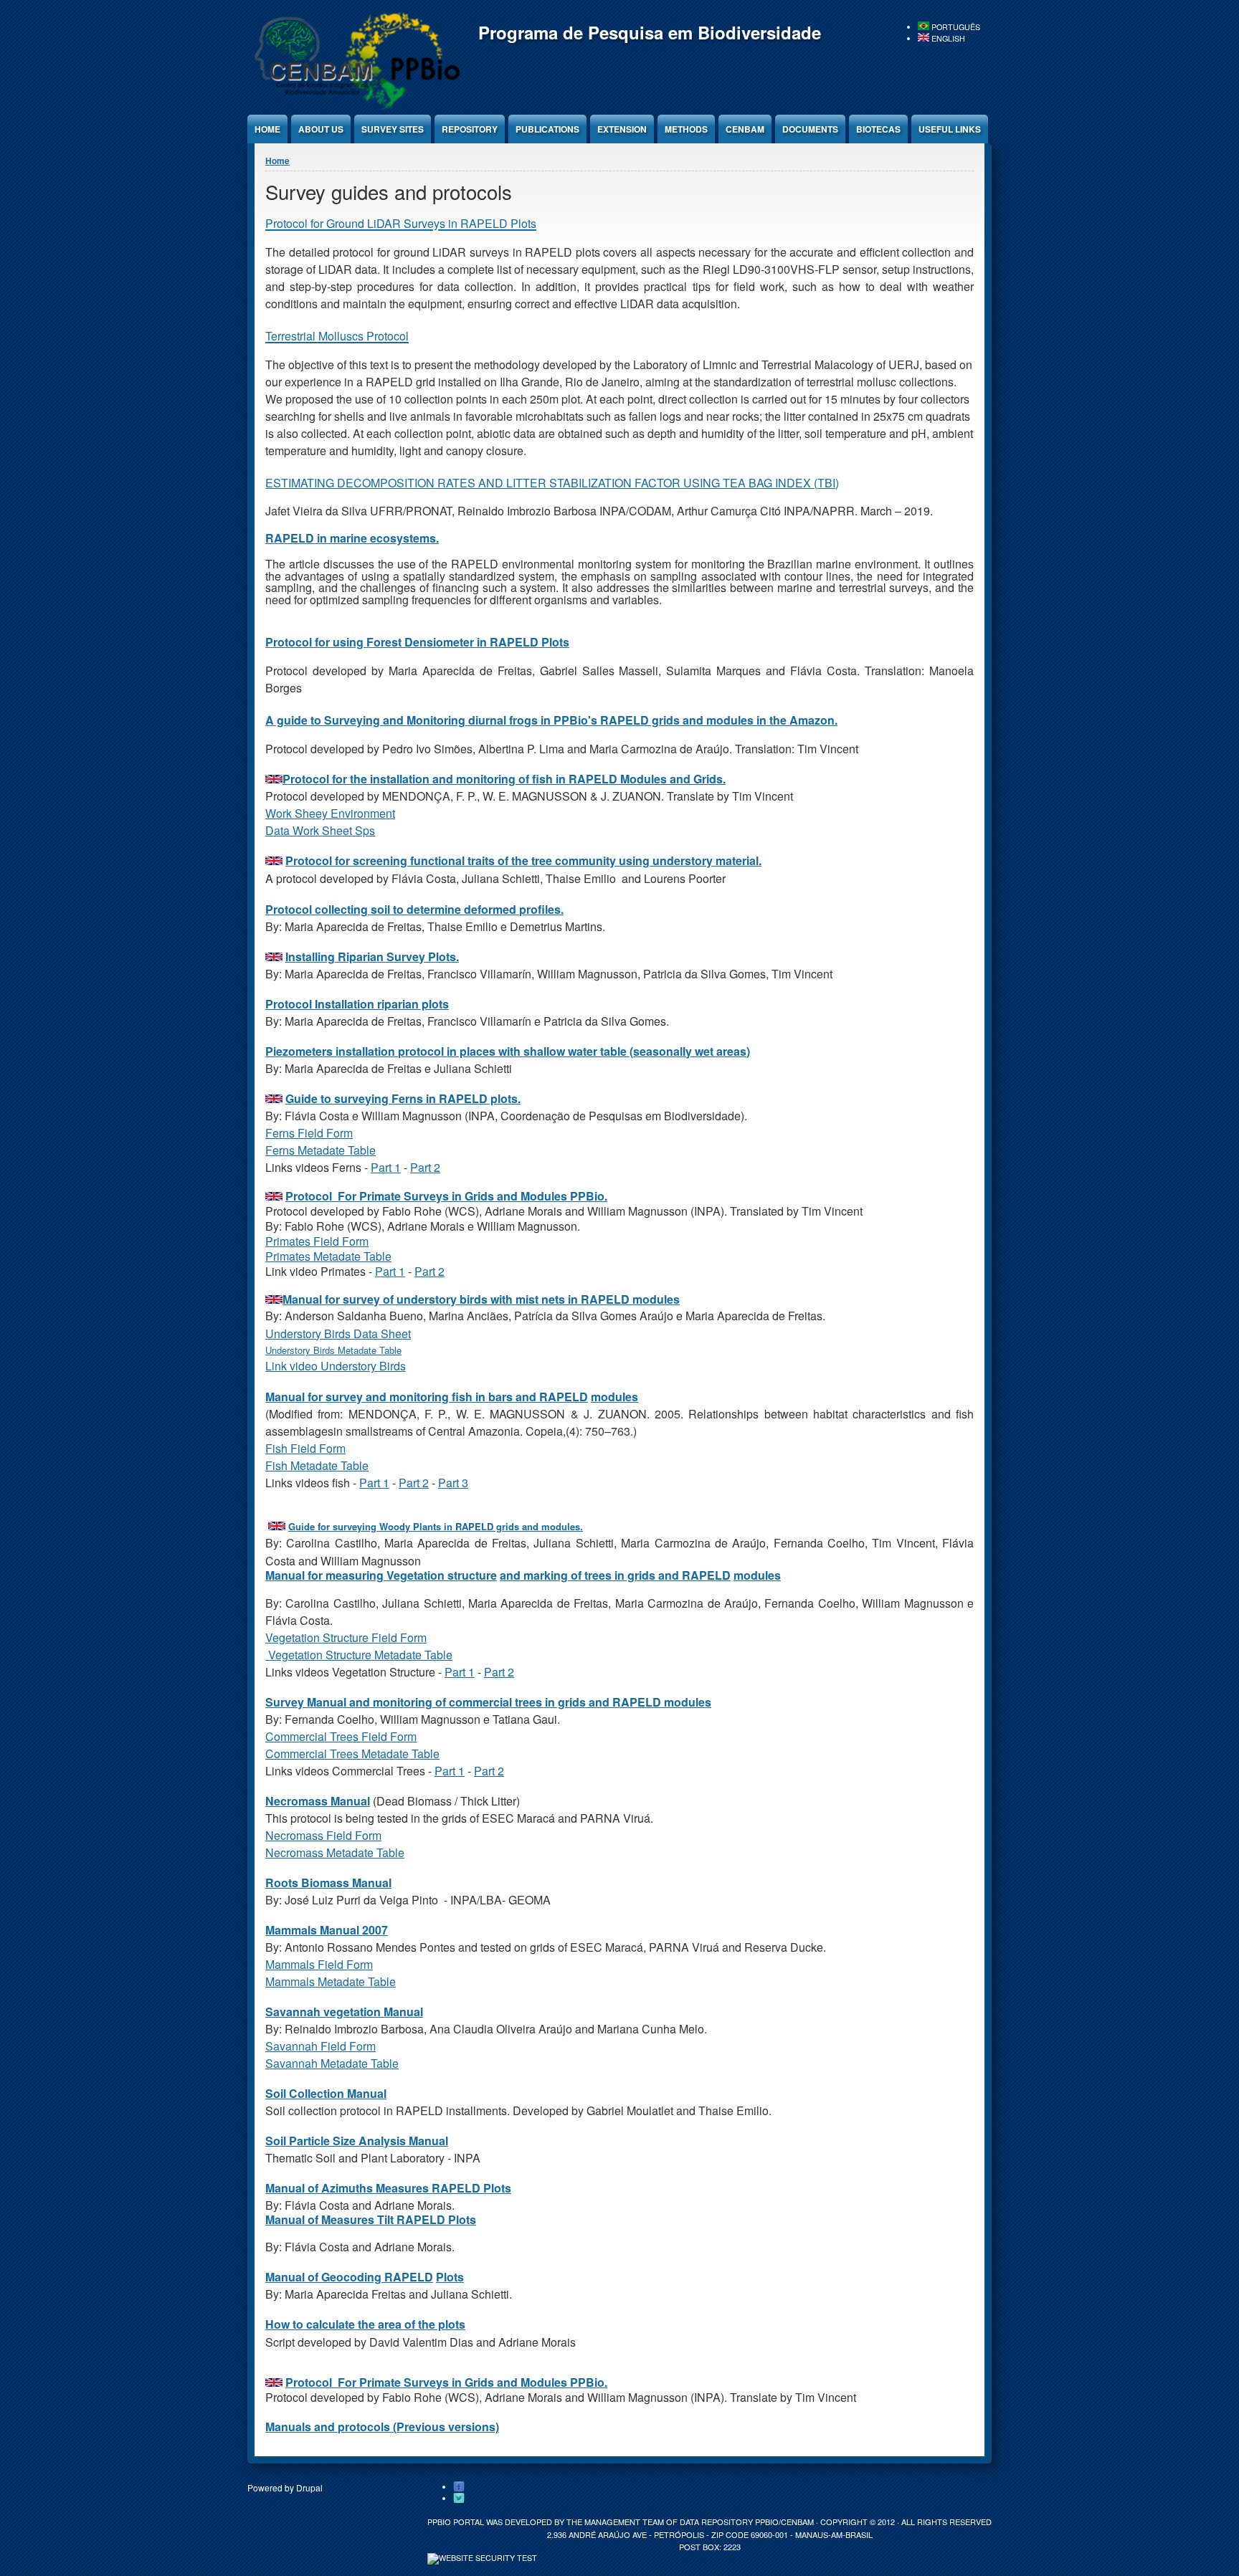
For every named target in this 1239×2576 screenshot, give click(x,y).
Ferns (281, 1150)
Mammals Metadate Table (331, 1981)
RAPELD (290, 538)
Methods (686, 129)
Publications (547, 129)
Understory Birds (302, 1350)
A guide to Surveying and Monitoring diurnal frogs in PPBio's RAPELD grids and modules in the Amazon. (551, 720)
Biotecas (878, 129)
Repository (470, 129)
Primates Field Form (317, 1241)
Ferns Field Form (309, 1133)
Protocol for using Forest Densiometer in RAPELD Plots (417, 642)
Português (955, 27)
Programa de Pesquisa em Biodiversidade (650, 32)
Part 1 (386, 1167)
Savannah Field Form (321, 2046)
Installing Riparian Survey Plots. (372, 957)
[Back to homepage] (355, 107)
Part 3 (453, 1483)
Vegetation (295, 1655)
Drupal (309, 2487)
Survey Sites (393, 129)
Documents (810, 129)
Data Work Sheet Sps (320, 830)
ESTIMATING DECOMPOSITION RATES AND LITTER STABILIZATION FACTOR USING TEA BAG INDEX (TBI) (552, 483)
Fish (278, 1465)
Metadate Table (337, 1150)
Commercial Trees (313, 1754)
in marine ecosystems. (376, 538)
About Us (321, 129)
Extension (622, 129)
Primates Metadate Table (328, 1256)
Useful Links (950, 129)
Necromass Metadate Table (335, 1852)
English (947, 38)
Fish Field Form (305, 1448)
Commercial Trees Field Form (341, 1736)
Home (267, 129)
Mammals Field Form (319, 1964)
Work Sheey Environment (330, 813)
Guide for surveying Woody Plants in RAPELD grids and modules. (436, 1526)
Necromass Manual (318, 1801)
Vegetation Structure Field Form (346, 1637)
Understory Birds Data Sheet (338, 1334)
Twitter (459, 2499)
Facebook (459, 2487)
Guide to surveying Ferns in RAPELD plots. (403, 1098)
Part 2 (425, 1167)
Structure (350, 1655)
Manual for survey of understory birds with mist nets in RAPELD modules (481, 1299)
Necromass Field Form (323, 1835)
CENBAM (745, 129)
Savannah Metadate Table (332, 2063)
